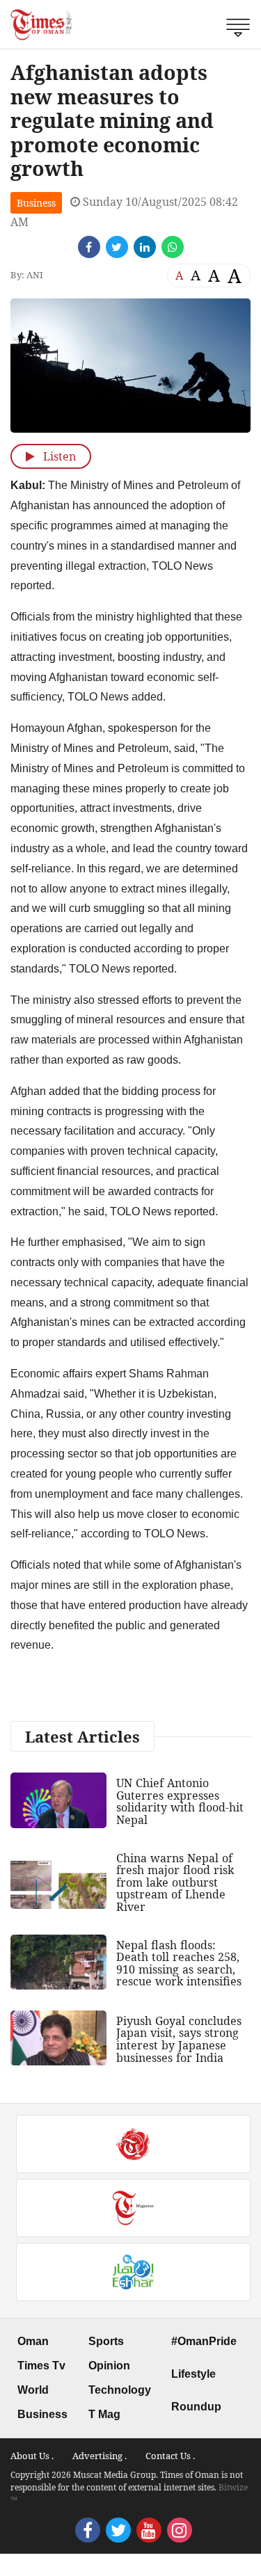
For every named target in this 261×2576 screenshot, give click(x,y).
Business (36, 203)
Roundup (196, 2407)
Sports (106, 2341)
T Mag (104, 2414)
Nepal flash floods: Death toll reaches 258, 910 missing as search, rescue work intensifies (179, 1963)
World (33, 2390)
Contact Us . (170, 2456)
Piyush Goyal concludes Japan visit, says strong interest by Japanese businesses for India (179, 2039)
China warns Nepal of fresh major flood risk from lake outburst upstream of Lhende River (175, 1882)
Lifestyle (193, 2374)
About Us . (32, 2456)
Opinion (109, 2366)
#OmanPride (204, 2341)
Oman (33, 2341)
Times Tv (41, 2366)
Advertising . (100, 2456)
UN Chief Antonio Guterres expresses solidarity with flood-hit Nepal (180, 1801)
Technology (120, 2390)
